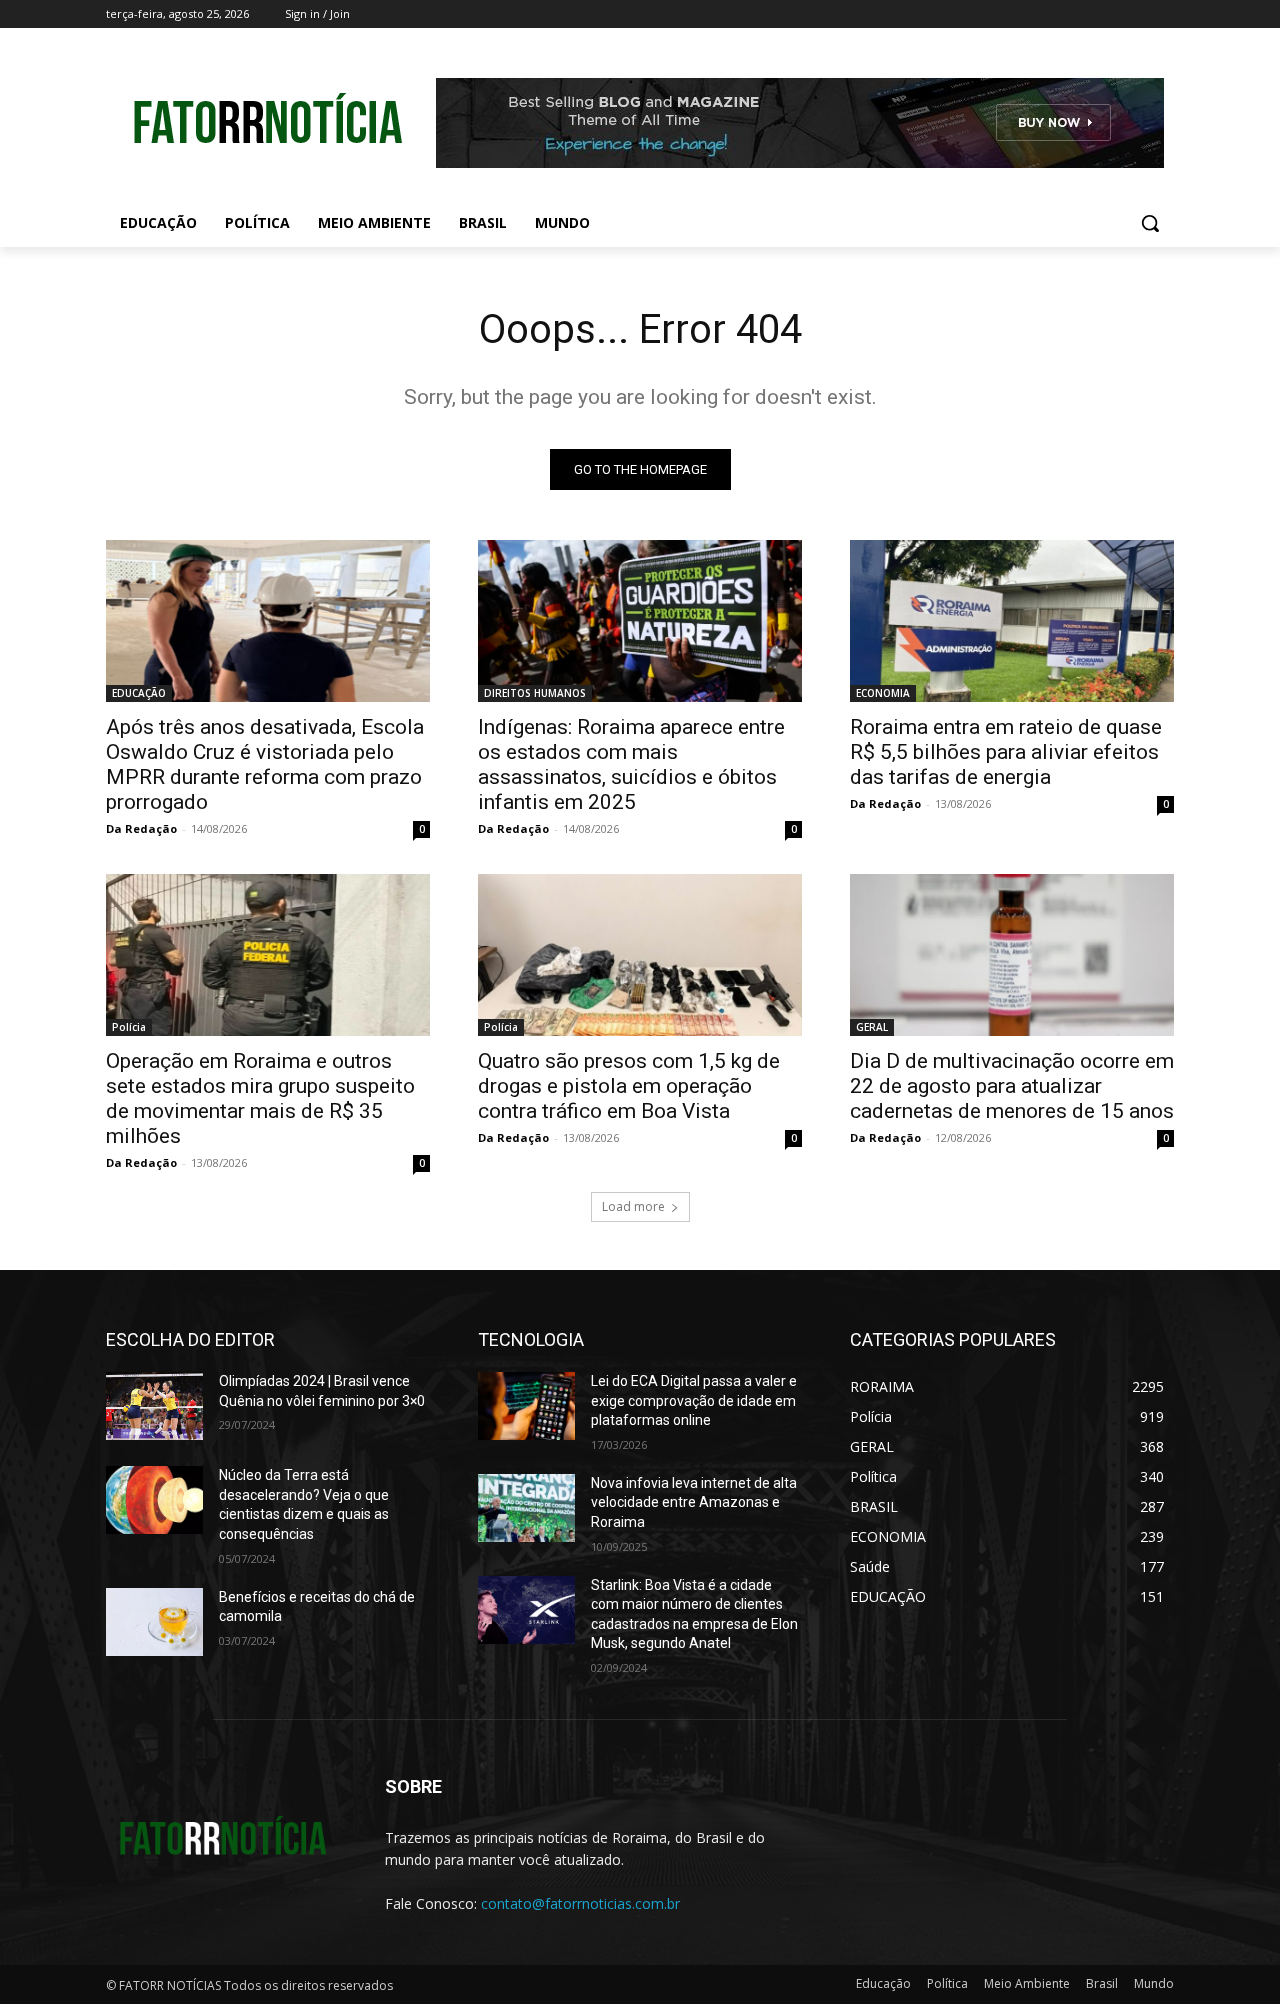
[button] (1150, 223)
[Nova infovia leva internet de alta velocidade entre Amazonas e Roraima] (526, 1508)
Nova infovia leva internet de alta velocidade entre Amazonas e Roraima (694, 1502)
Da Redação (141, 828)
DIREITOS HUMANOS (535, 693)
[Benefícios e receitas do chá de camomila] (154, 1622)
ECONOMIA (883, 693)
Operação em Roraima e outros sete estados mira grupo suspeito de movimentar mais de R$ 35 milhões (260, 1098)
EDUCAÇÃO (139, 693)
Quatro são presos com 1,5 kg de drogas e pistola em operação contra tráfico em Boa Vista (629, 1086)
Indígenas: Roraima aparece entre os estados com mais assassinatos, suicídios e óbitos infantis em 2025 (631, 764)
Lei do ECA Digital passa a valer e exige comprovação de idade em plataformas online (694, 1400)
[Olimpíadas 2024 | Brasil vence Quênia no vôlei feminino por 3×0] (154, 1406)
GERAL (872, 1027)
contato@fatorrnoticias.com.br (580, 1903)
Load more (633, 1206)
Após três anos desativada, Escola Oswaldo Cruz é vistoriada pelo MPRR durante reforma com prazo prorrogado (265, 764)
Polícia (129, 1027)
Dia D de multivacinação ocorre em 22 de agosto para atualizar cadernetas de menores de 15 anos (1012, 1086)
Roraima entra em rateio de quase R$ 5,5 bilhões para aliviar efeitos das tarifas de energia (1006, 752)
